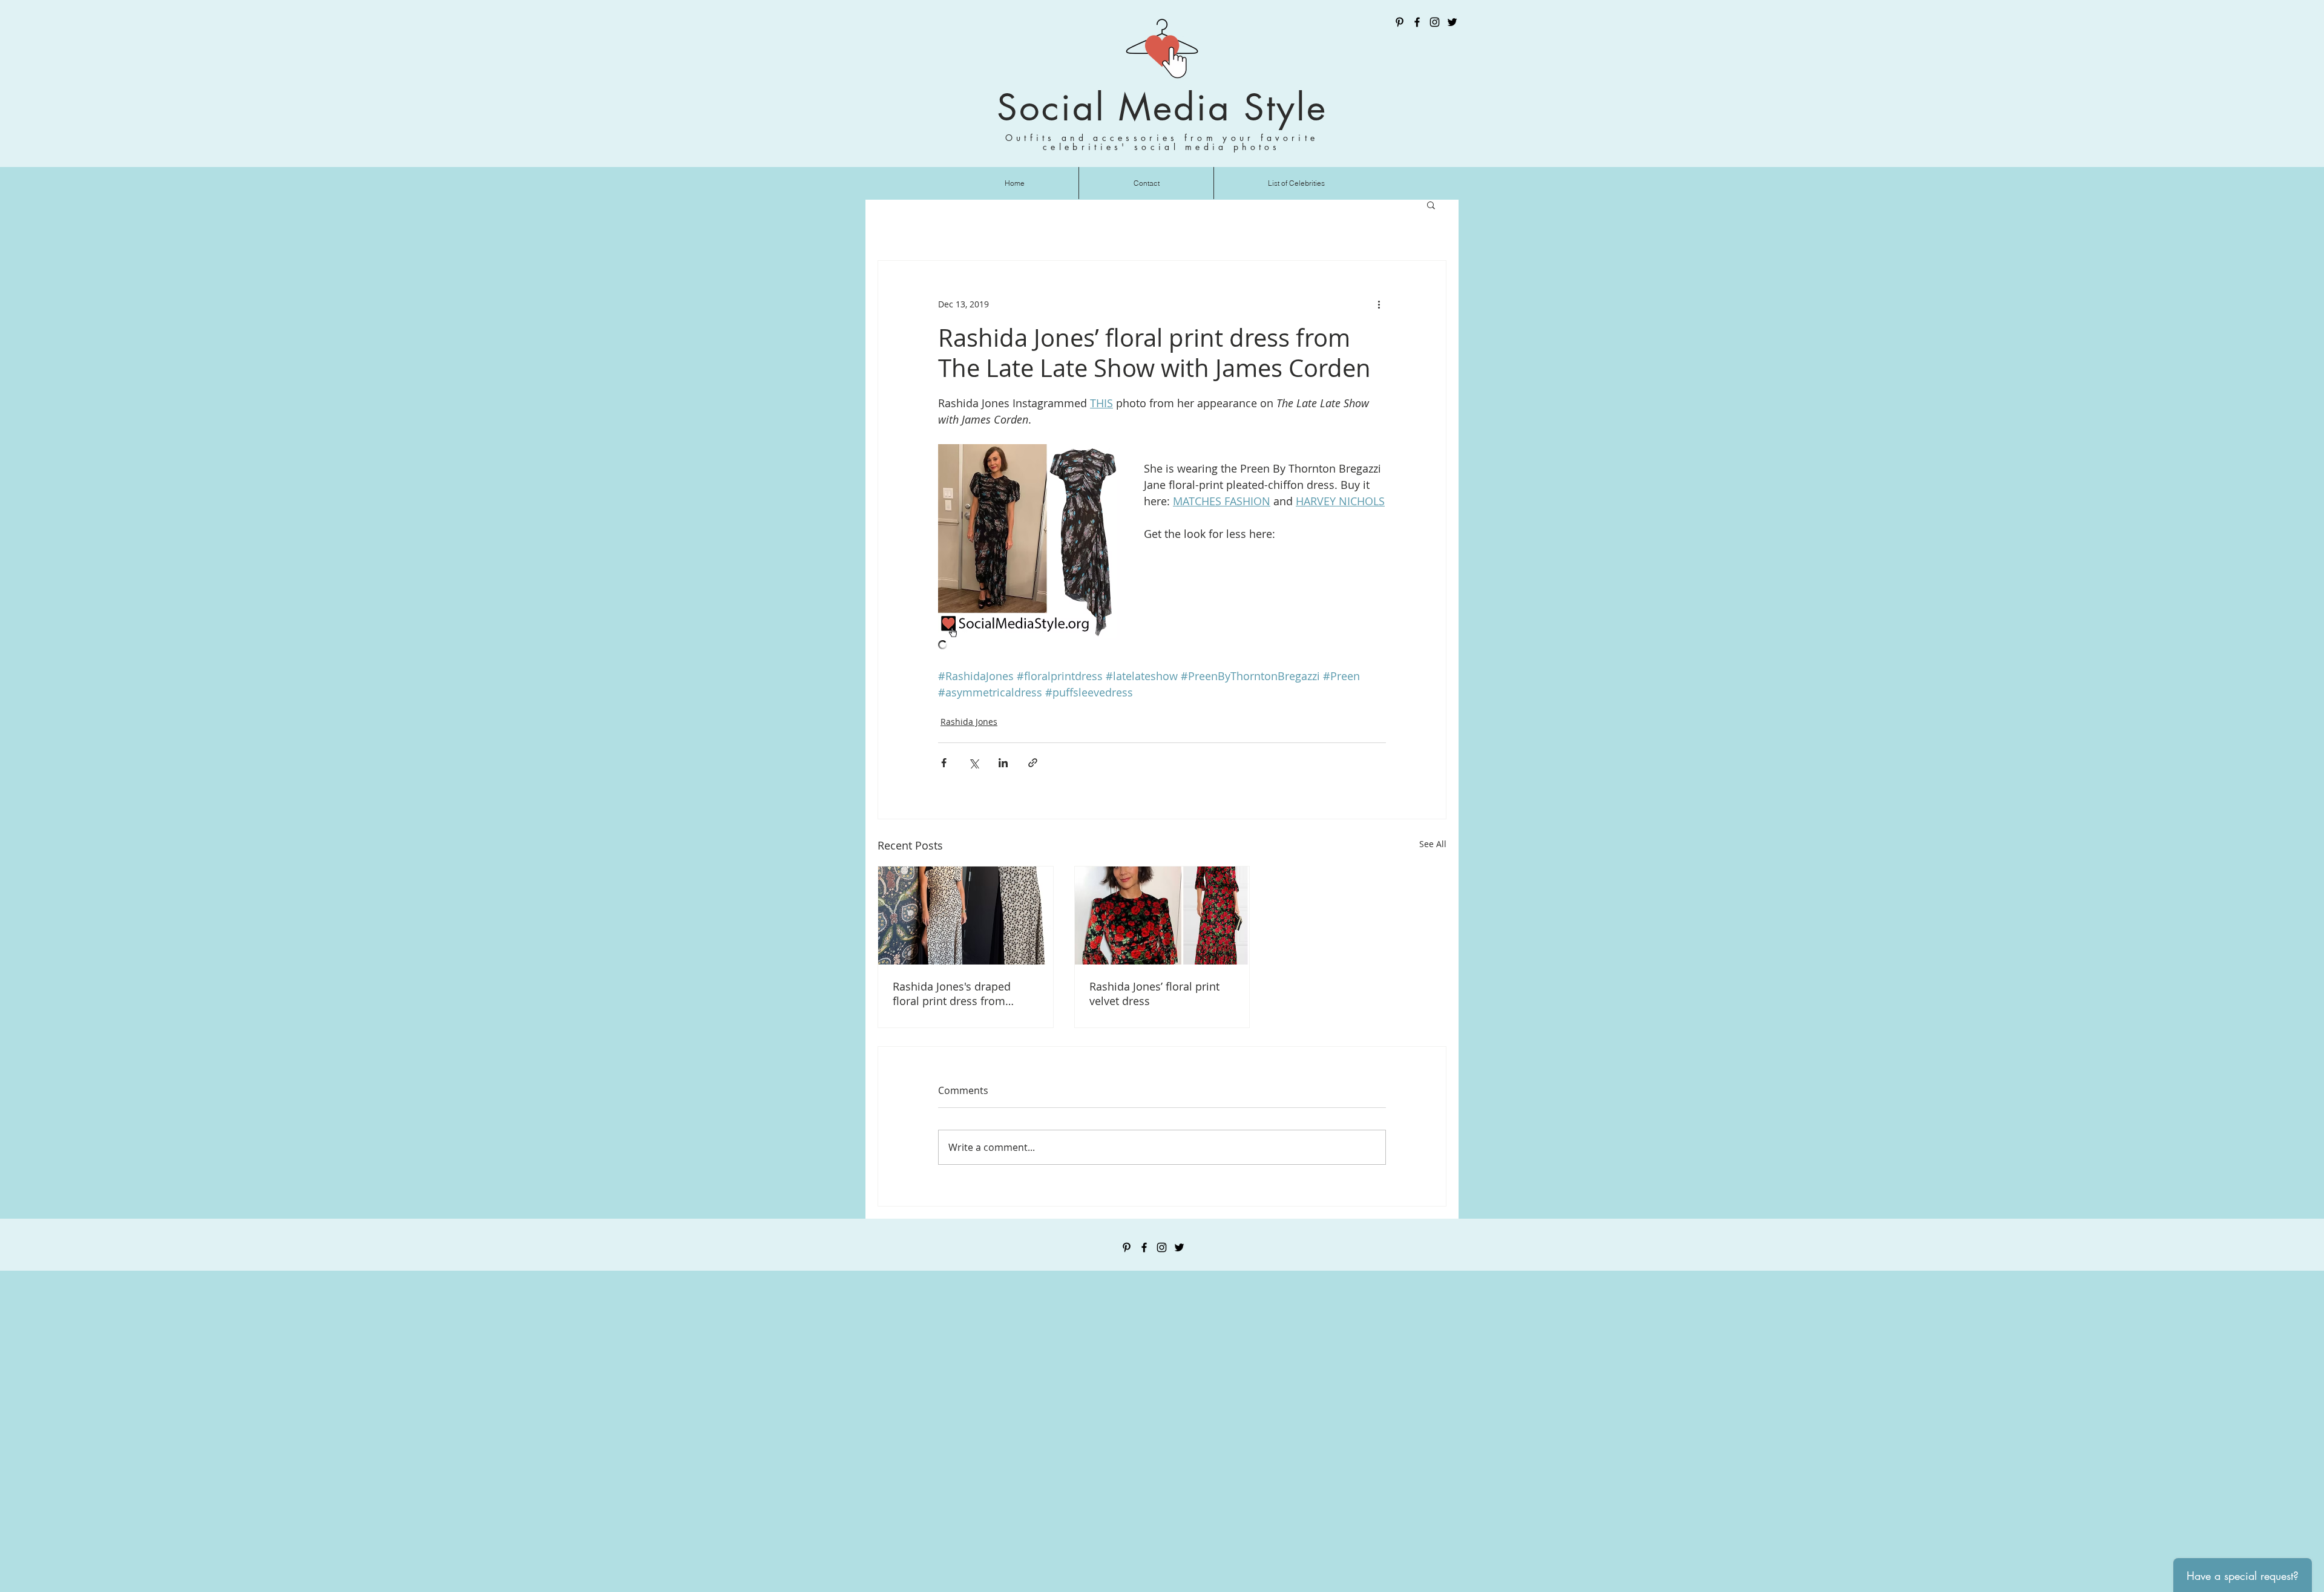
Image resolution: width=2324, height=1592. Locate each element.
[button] (1431, 205)
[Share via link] (1033, 763)
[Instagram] (1435, 22)
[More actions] (1379, 304)
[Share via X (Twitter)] (973, 763)
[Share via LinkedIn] (1003, 763)
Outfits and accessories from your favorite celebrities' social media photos (1162, 142)
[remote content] (1162, 646)
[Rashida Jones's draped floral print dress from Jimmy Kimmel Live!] (966, 916)
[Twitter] (1452, 22)
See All (1433, 844)
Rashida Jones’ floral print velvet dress (1154, 994)
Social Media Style (1162, 107)
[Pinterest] (1400, 22)
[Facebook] (1417, 22)
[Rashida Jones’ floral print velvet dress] (1162, 916)
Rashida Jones (969, 722)
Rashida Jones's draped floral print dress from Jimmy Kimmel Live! (952, 994)
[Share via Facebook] (944, 763)
